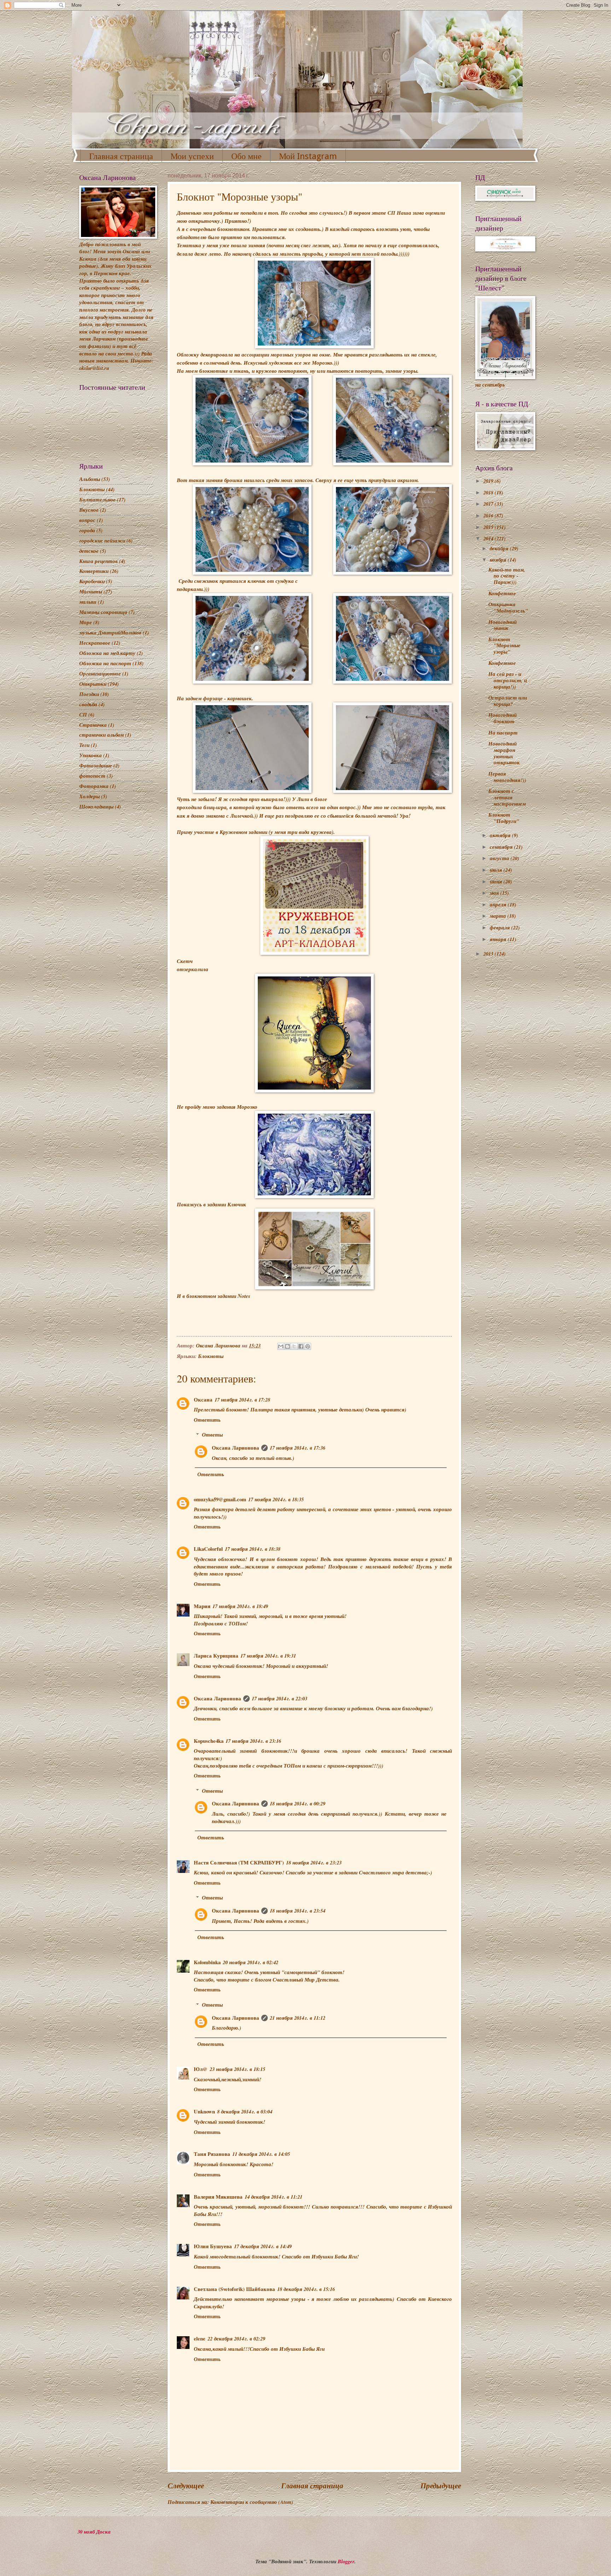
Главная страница (121, 156)
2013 (489, 954)
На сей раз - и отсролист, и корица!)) (508, 680)
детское (89, 551)
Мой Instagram (308, 156)
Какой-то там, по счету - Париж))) (507, 576)
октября (501, 835)
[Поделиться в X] (294, 1346)
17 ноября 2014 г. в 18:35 (276, 1499)
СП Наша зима (406, 213)
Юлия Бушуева (213, 2246)
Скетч (185, 961)
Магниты (91, 591)
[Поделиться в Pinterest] (308, 1346)
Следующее (186, 2486)
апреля (499, 904)
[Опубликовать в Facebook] (301, 1346)
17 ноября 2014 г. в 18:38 (253, 1549)
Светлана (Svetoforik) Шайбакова (234, 2289)
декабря (500, 548)
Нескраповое (95, 643)
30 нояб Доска (94, 2532)
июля (497, 870)
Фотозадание (96, 765)
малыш (88, 602)
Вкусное (89, 510)
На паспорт (503, 733)
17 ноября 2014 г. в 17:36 (298, 1448)
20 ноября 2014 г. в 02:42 (251, 1962)
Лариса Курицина (216, 1656)
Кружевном (233, 832)
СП (83, 715)
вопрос (87, 520)
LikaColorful (208, 1549)
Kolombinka (207, 1962)
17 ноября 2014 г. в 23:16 (253, 1741)
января (499, 939)
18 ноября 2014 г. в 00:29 (298, 1803)
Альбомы (90, 479)
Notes (244, 1296)
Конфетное (502, 593)
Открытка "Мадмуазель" (508, 607)
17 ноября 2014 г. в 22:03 (280, 1698)
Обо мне (246, 156)
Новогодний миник (502, 625)
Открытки (93, 684)
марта (499, 916)
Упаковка (91, 755)
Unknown (204, 2111)
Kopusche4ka (209, 1741)
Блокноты (211, 1356)
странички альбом (101, 735)
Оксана (203, 1400)
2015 (489, 527)
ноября (499, 560)
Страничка (93, 725)
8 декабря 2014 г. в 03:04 (245, 2111)
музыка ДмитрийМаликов (110, 633)
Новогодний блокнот (502, 718)
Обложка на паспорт (105, 663)
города (87, 530)
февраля (501, 927)
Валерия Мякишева (218, 2197)
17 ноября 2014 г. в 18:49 (240, 1606)
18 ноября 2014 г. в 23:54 (298, 1911)
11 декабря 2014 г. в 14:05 (261, 2154)
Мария (202, 1606)
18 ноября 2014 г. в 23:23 (314, 1863)
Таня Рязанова (212, 2154)
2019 (489, 481)
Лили (303, 799)
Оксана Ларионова (235, 1448)
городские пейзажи (102, 541)
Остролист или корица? (508, 701)
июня (497, 881)
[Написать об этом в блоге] (287, 1346)
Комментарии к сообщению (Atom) (252, 2502)
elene (200, 2339)
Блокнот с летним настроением (507, 797)
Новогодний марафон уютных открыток (504, 753)
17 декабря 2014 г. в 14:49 (263, 2246)
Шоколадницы (96, 807)
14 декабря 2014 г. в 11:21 (274, 2197)
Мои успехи (192, 156)
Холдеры (89, 796)
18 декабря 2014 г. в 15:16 (306, 2289)
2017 (489, 504)
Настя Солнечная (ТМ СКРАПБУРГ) (239, 1863)
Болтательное (97, 500)
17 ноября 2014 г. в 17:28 (242, 1400)
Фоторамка (94, 786)
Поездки (89, 694)
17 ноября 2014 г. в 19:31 (268, 1656)
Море (86, 622)
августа (500, 858)
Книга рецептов (98, 561)
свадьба (88, 704)
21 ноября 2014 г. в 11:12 (298, 2018)
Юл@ (201, 2069)
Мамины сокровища (103, 612)
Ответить (207, 1420)
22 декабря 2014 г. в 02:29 (236, 2339)
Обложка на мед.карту (107, 653)
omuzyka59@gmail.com (220, 1499)
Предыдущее (441, 2486)
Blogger (346, 2561)
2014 (489, 538)
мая (495, 893)
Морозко (247, 1107)
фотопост (92, 776)
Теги (84, 745)
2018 (489, 492)
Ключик (237, 1204)
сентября (502, 847)
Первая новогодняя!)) (507, 777)
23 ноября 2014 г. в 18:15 (237, 2069)
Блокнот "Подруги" (504, 818)
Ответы (212, 1435)
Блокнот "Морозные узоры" (504, 645)
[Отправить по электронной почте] (281, 1346)
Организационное (100, 674)
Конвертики (94, 571)
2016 (489, 515)
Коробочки (92, 581)
